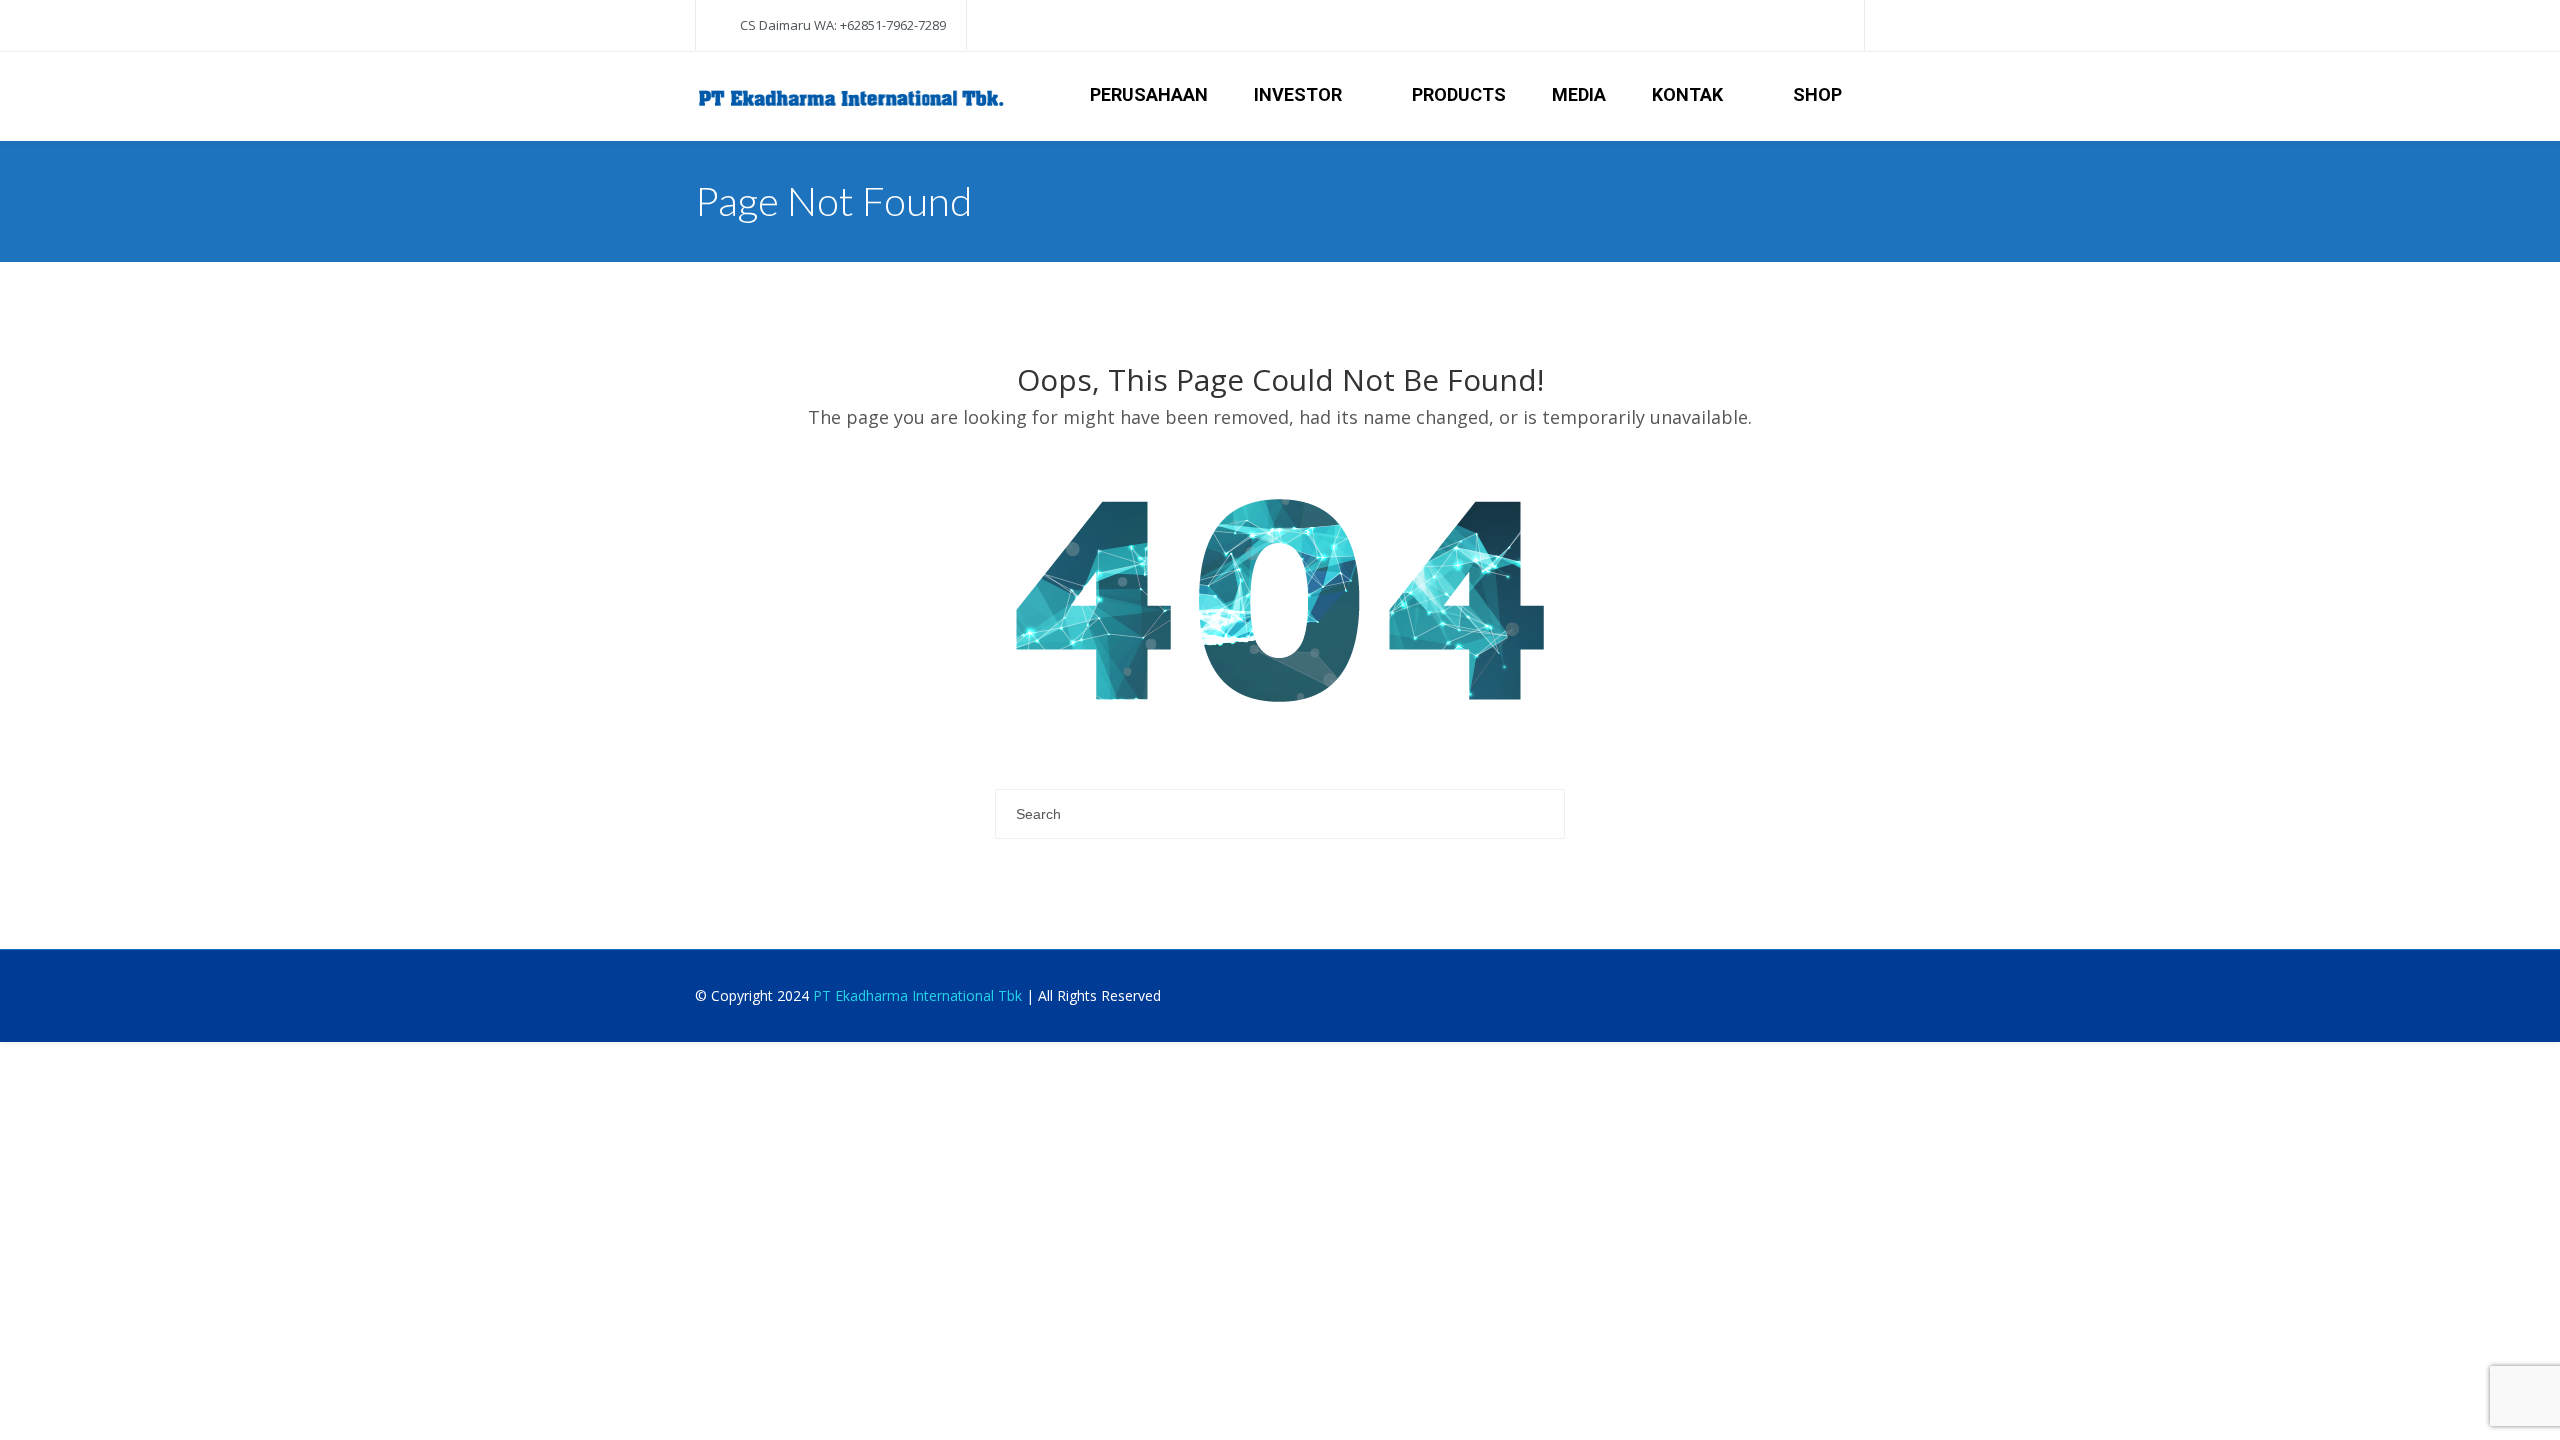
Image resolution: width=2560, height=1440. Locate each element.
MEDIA (1579, 94)
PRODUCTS (1459, 94)
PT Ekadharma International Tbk (917, 995)
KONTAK (1687, 94)
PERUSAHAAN (1149, 94)
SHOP (1817, 94)
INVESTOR (1298, 94)
